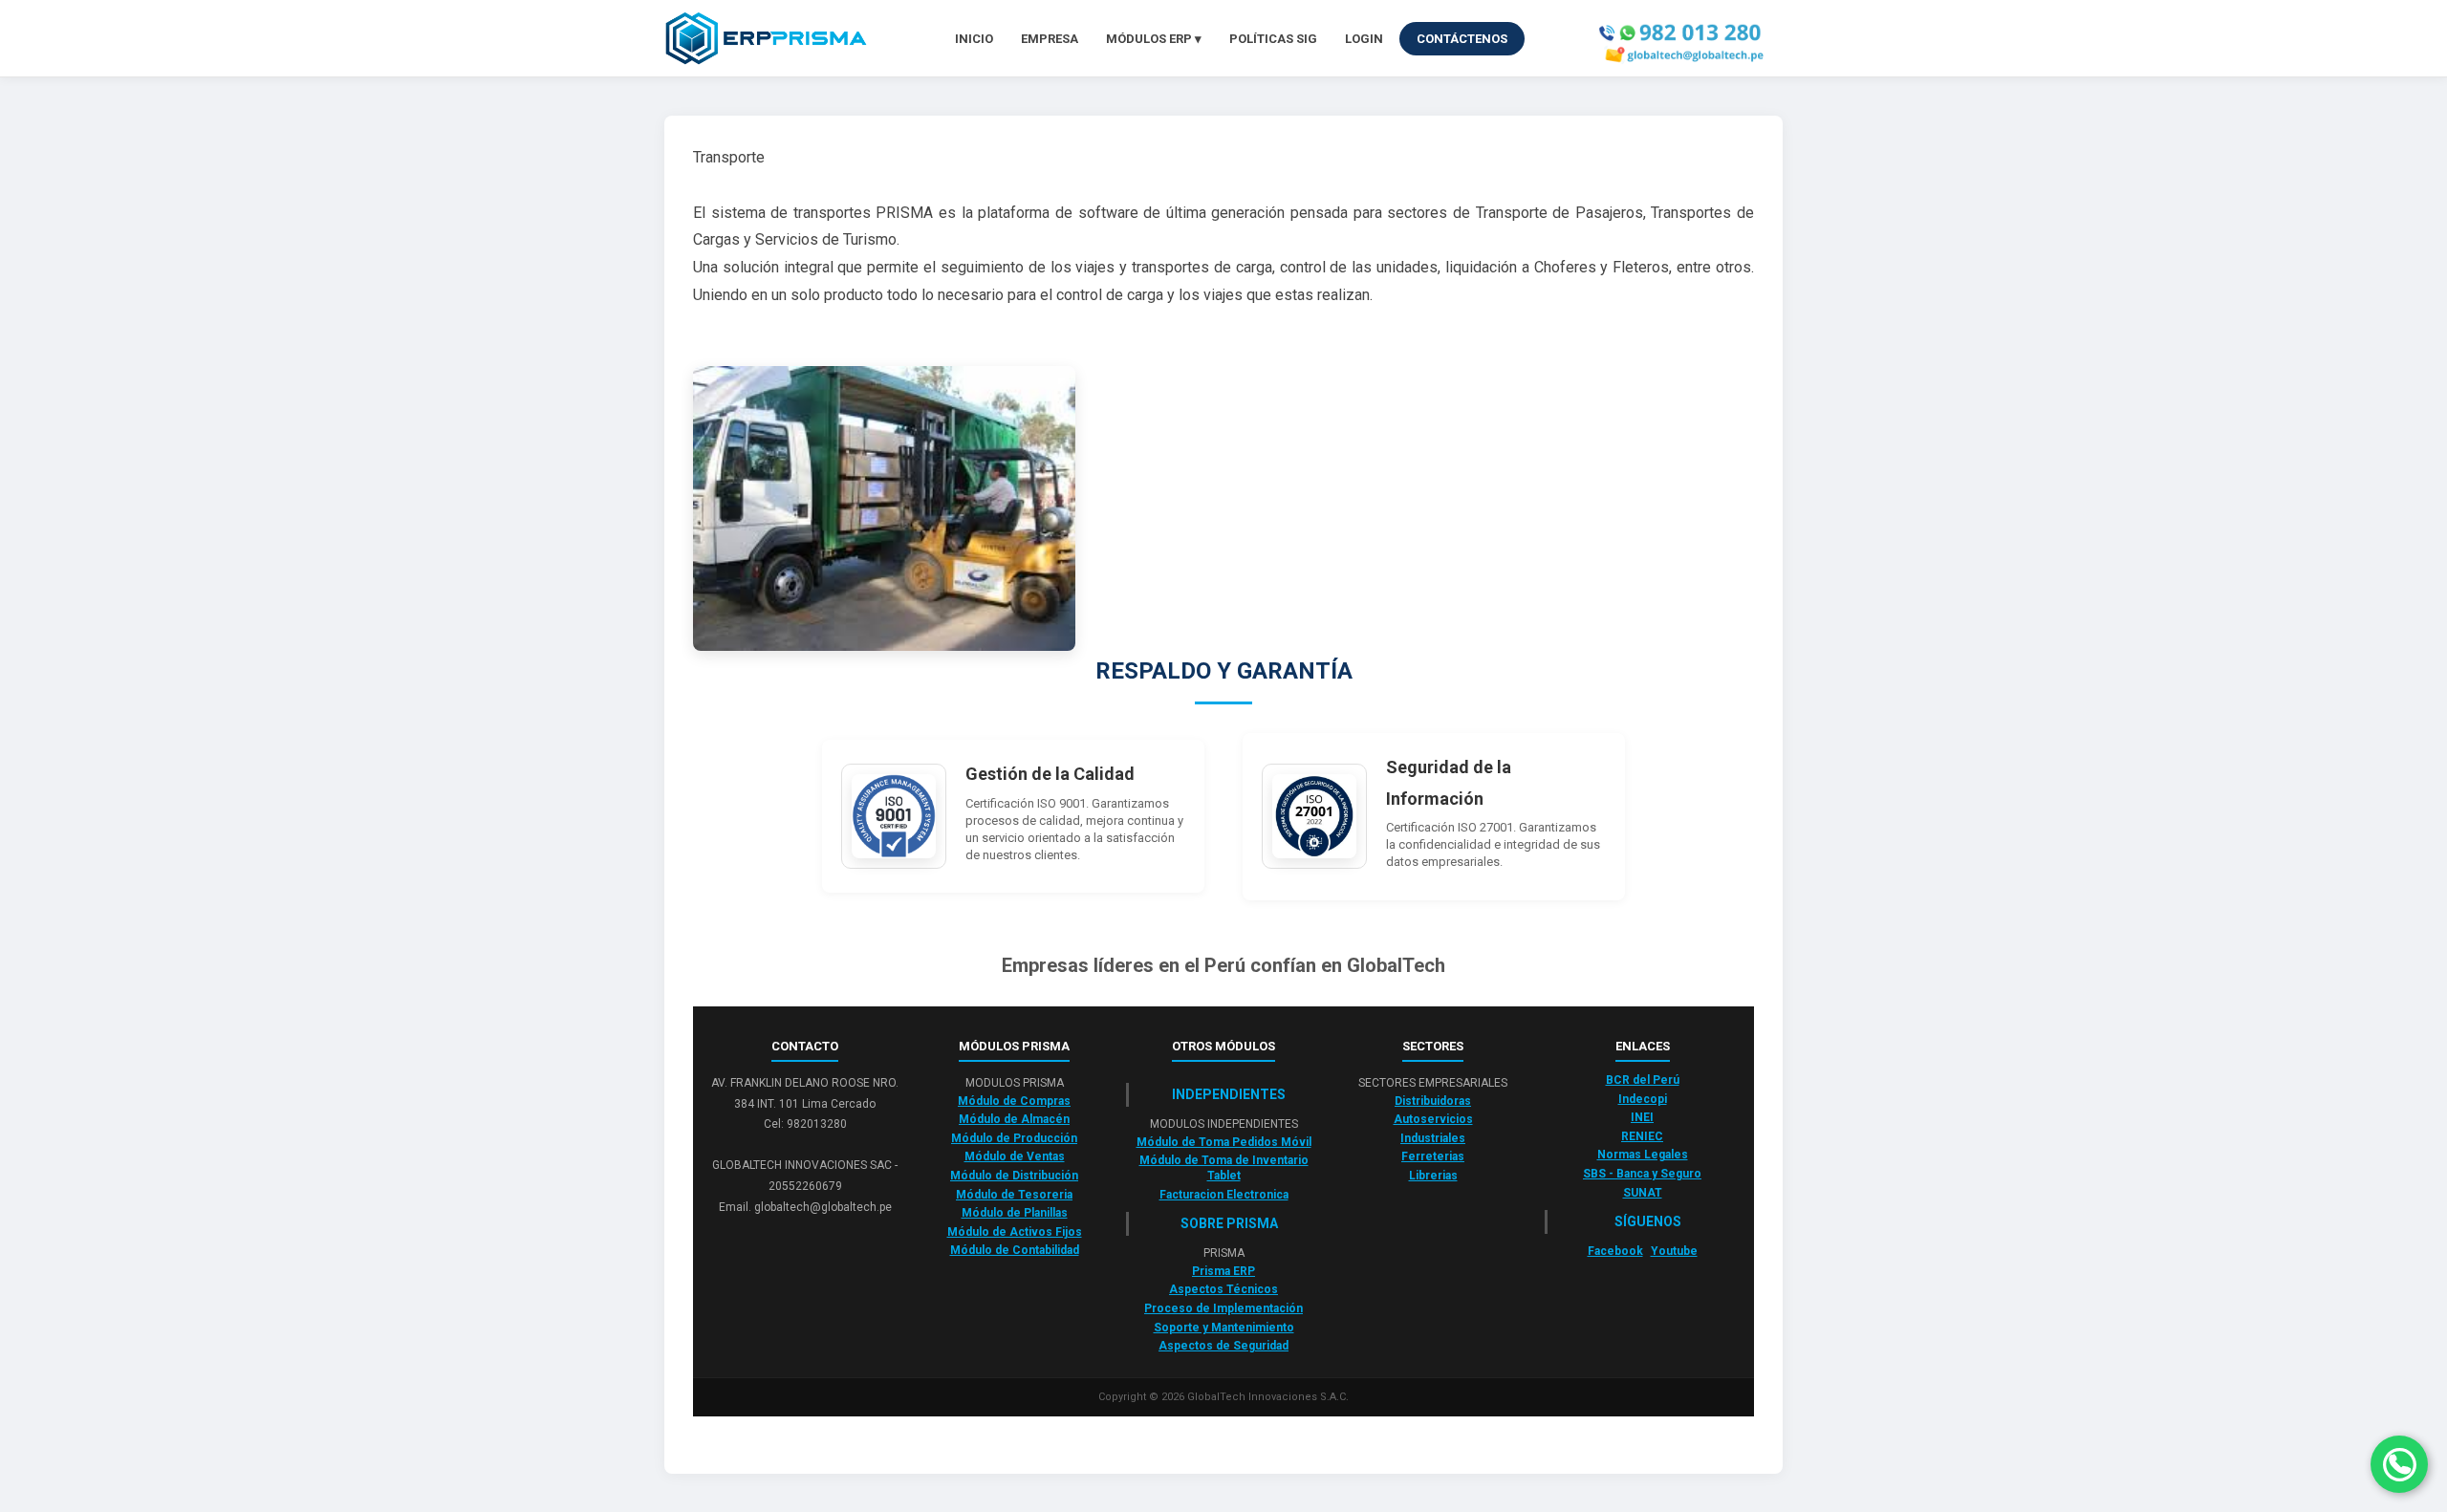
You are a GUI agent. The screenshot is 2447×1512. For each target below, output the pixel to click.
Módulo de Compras (1014, 1101)
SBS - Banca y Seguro (1642, 1174)
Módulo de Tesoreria (1014, 1195)
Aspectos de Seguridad (1223, 1346)
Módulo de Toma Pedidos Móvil (1224, 1142)
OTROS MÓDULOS (1223, 1046)
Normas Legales (1643, 1155)
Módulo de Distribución (1014, 1176)
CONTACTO (805, 1046)
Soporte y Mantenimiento (1224, 1328)
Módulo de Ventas (1015, 1156)
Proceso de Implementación (1223, 1308)
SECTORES (1433, 1046)
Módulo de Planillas (1015, 1213)
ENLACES (1643, 1046)
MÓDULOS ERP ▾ (1154, 39)
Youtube (1674, 1251)
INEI (1642, 1117)
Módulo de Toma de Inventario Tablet (1224, 1168)
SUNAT (1643, 1193)
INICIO (974, 39)
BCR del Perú (1643, 1080)
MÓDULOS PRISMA (1014, 1046)
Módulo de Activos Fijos (1015, 1232)
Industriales (1433, 1138)
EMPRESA (1050, 39)
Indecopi (1643, 1099)
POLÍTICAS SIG (1273, 39)
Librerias (1433, 1176)
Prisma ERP (1223, 1271)
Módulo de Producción (1014, 1138)
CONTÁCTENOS (1462, 39)
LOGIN (1364, 39)
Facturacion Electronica (1224, 1195)
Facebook (1615, 1251)
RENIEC (1642, 1136)
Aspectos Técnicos (1223, 1289)
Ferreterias (1433, 1156)
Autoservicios (1433, 1119)
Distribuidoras (1433, 1101)
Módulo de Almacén (1014, 1119)
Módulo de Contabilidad (1015, 1250)
